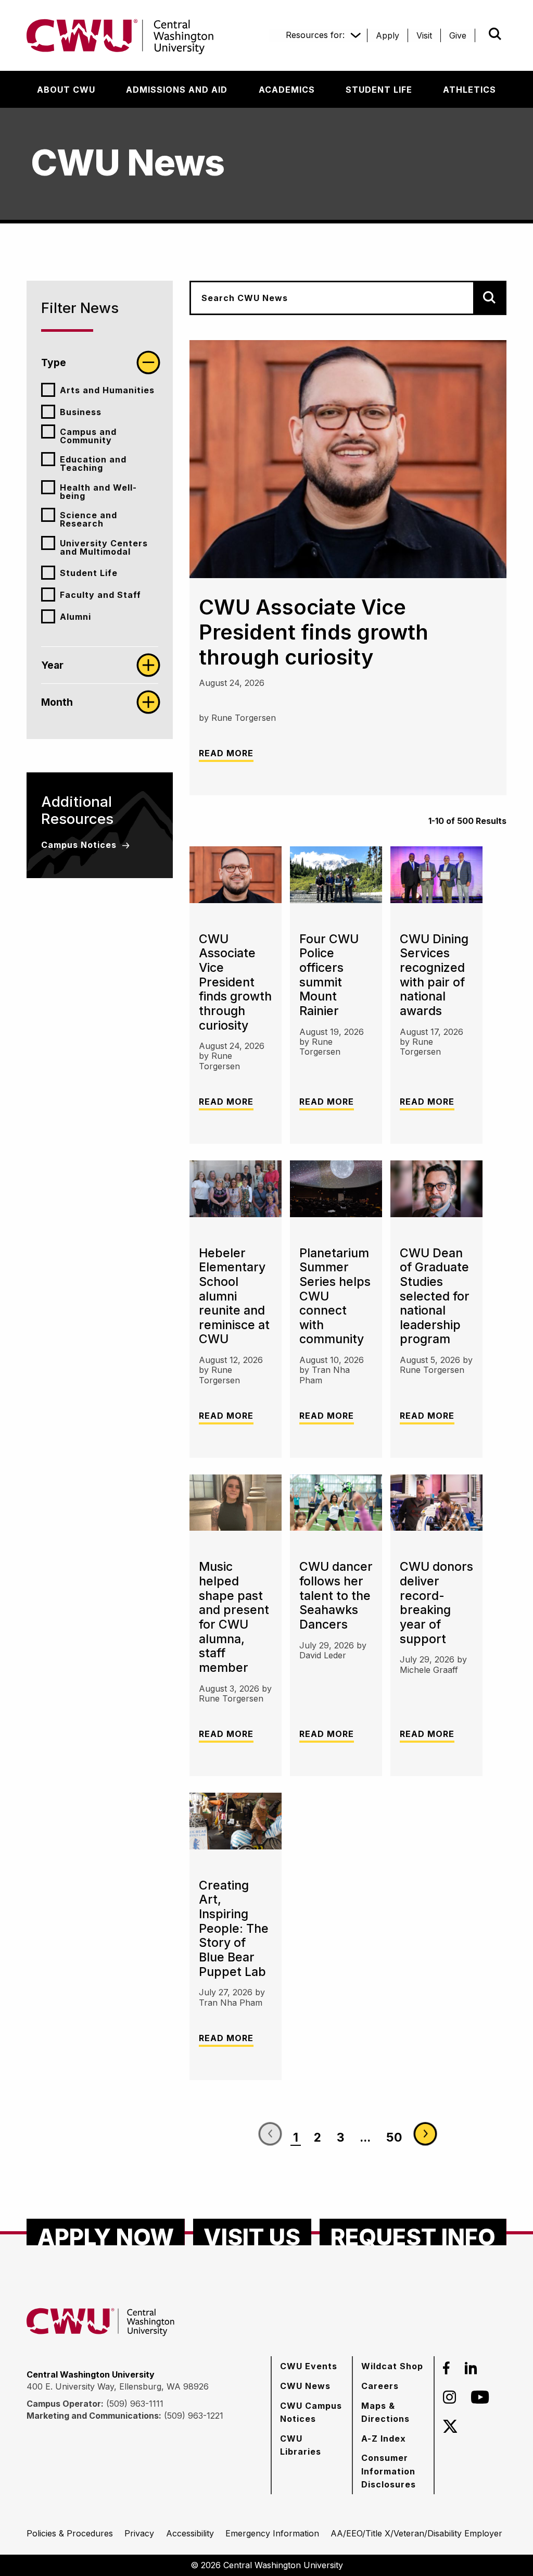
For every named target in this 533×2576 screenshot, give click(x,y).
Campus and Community (88, 436)
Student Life (89, 573)
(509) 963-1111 (135, 2404)
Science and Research (88, 519)
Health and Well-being (98, 492)
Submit (480, 34)
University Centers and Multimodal (104, 547)
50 (394, 2137)
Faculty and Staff (100, 595)
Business (81, 412)
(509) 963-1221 (194, 2416)
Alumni (75, 617)
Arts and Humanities (107, 390)
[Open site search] (495, 34)
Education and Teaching (93, 464)
